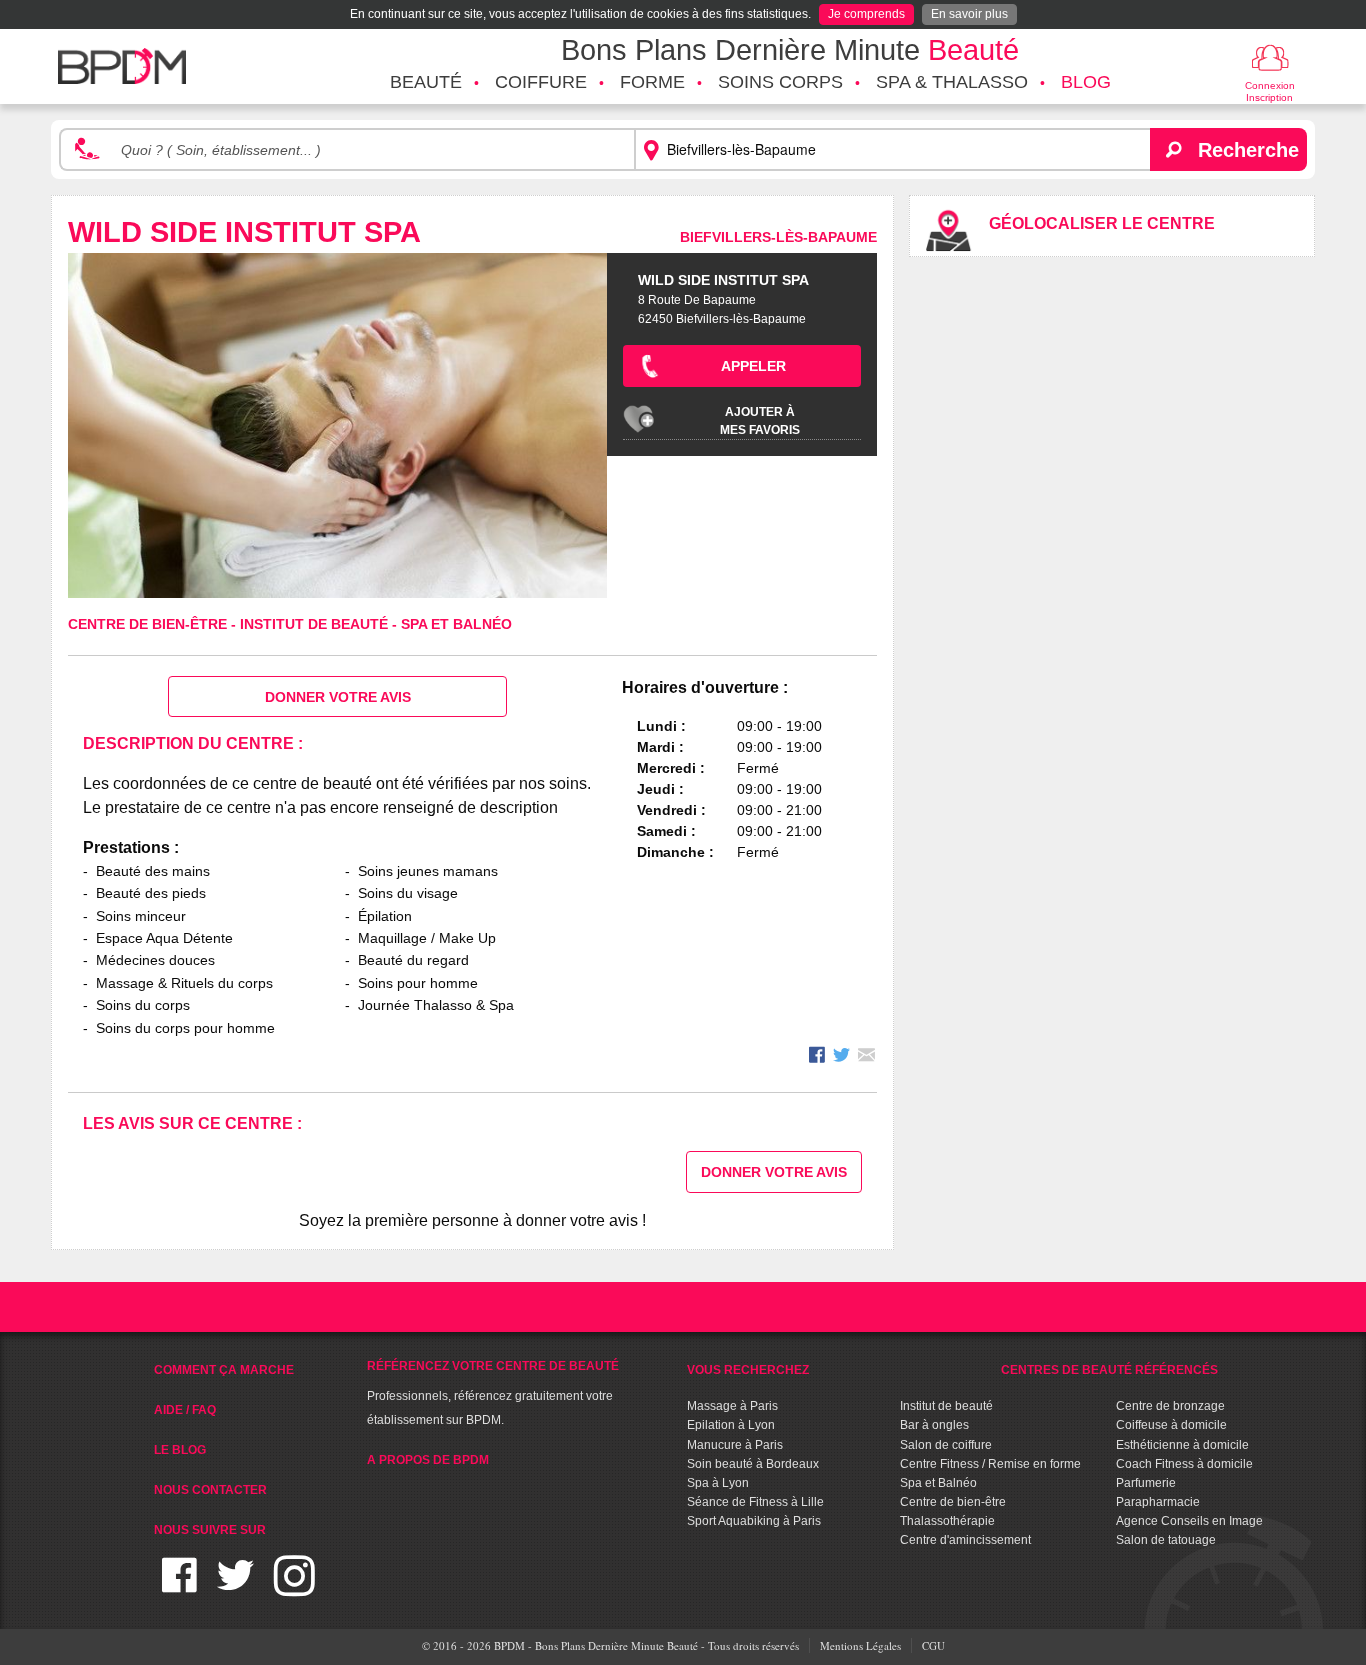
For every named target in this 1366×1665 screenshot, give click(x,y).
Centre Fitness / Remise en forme (990, 1464)
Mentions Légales (860, 1645)
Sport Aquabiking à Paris (754, 1521)
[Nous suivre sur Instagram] (294, 1587)
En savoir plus (969, 14)
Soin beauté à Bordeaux (753, 1464)
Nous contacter (210, 1490)
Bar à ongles (934, 1425)
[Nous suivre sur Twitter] (235, 1587)
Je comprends (866, 14)
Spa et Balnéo (456, 624)
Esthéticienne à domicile (1182, 1445)
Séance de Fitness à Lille (755, 1502)
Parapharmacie (1158, 1502)
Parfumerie (1146, 1483)
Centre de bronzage (1170, 1406)
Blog (1086, 82)
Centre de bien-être (149, 624)
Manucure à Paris (735, 1445)
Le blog (180, 1450)
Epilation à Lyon (731, 1425)
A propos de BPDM (428, 1460)
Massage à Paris (732, 1406)
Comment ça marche (224, 1370)
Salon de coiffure (946, 1445)
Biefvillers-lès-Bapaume (778, 237)
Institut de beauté (316, 624)
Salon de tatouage (1166, 1540)
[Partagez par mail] (866, 1057)
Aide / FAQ (185, 1410)
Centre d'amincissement (965, 1540)
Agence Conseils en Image (1189, 1521)
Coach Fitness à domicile (1184, 1464)
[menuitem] (426, 83)
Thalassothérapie (947, 1521)
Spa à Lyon (718, 1483)
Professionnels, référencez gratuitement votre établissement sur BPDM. (493, 1393)
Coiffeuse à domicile (1171, 1425)
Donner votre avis (338, 697)
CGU (933, 1645)
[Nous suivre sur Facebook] (179, 1587)
